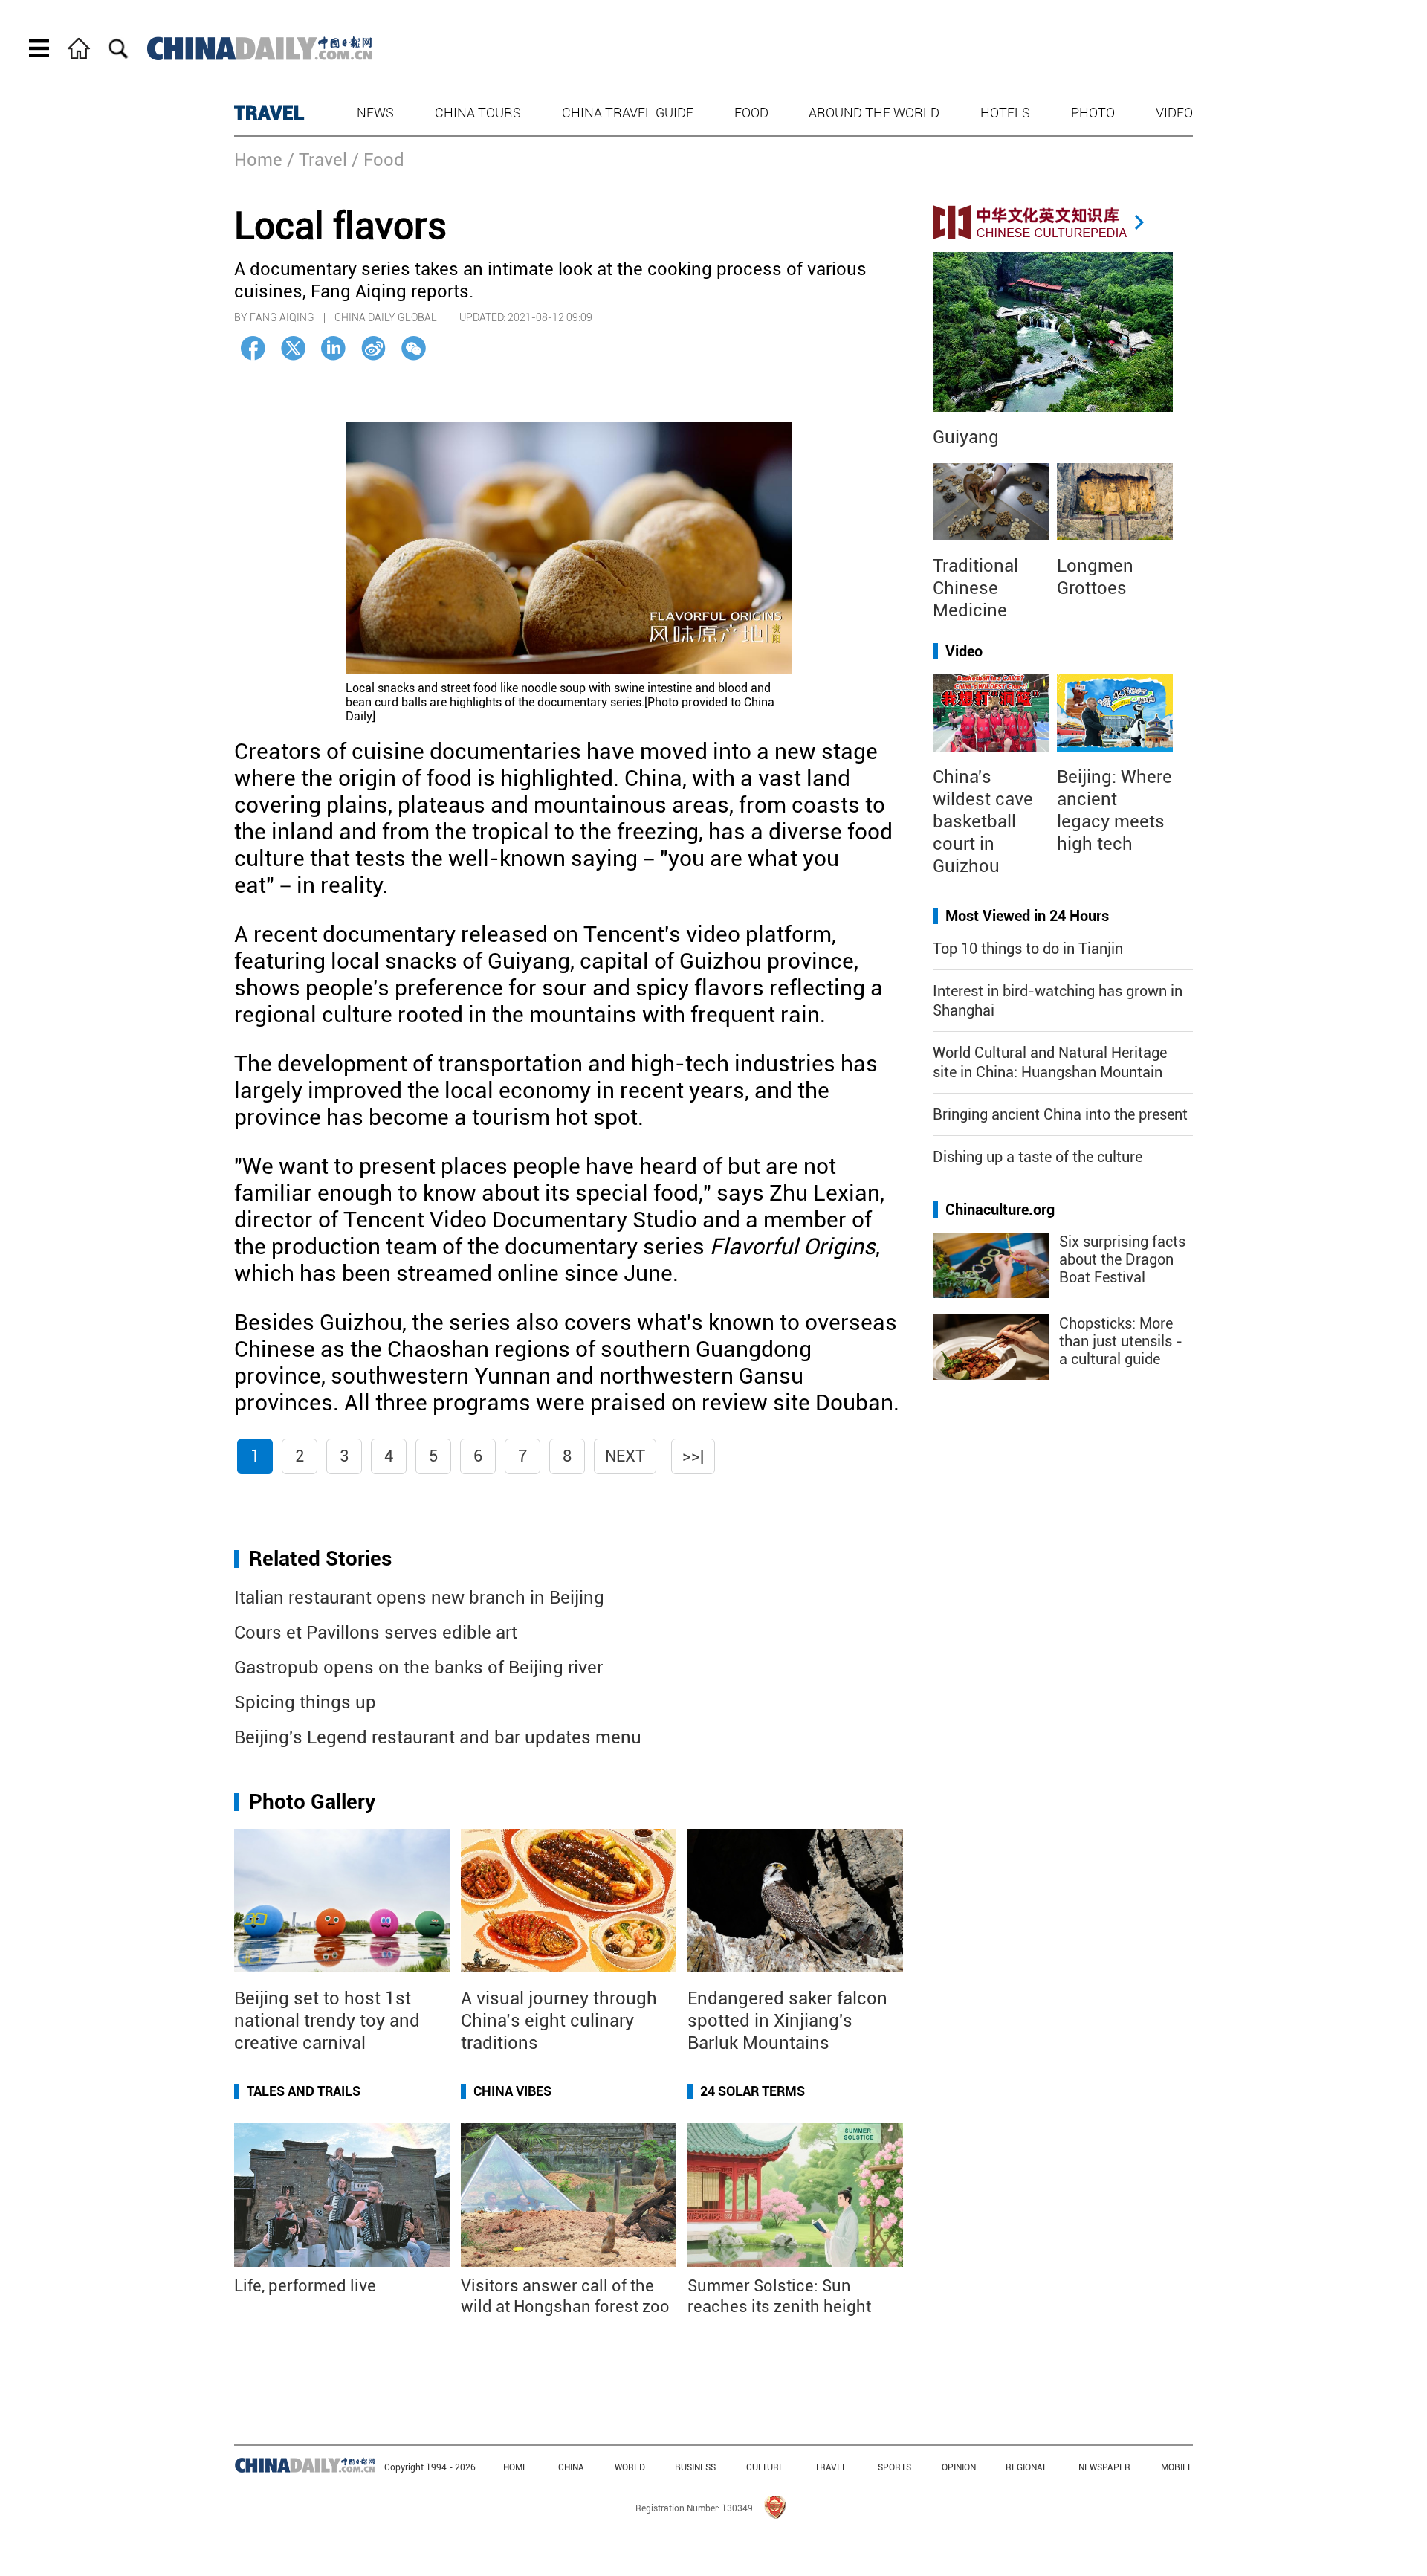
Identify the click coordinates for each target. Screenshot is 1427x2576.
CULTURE (765, 2467)
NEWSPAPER (1104, 2467)
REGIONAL (1027, 2467)
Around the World (874, 113)
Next (625, 1456)
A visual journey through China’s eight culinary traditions (559, 2021)
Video (1174, 113)
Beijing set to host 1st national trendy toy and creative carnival (327, 2021)
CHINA (571, 2467)
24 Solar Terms (753, 2091)
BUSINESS (695, 2467)
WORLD (630, 2467)
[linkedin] (333, 348)
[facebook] (253, 348)
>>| (693, 1456)
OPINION (959, 2467)
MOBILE (1177, 2467)
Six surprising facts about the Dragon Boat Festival (1122, 1259)
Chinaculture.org (1000, 1210)
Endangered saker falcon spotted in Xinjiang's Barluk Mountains (787, 2021)
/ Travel (317, 160)
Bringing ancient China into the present (1060, 1114)
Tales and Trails (304, 2091)
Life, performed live (305, 2286)
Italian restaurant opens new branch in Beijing (419, 1598)
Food (751, 113)
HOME (515, 2467)
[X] (293, 348)
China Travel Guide (628, 113)
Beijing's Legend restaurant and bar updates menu (438, 1737)
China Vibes (512, 2091)
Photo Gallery (312, 1802)
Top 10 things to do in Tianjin (1028, 949)
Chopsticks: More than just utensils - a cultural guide (1121, 1341)
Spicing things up (305, 1702)
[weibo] (373, 348)
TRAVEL (269, 113)
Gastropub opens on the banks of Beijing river (418, 1668)
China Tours (478, 113)
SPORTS (894, 2467)
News (375, 113)
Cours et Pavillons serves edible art (376, 1633)
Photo (1093, 113)
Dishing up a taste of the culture (1038, 1157)
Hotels (1005, 113)
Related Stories (320, 1559)
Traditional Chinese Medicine (975, 588)
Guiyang (966, 437)
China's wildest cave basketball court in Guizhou (983, 821)
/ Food (378, 160)
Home (258, 160)
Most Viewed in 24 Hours (1027, 916)
